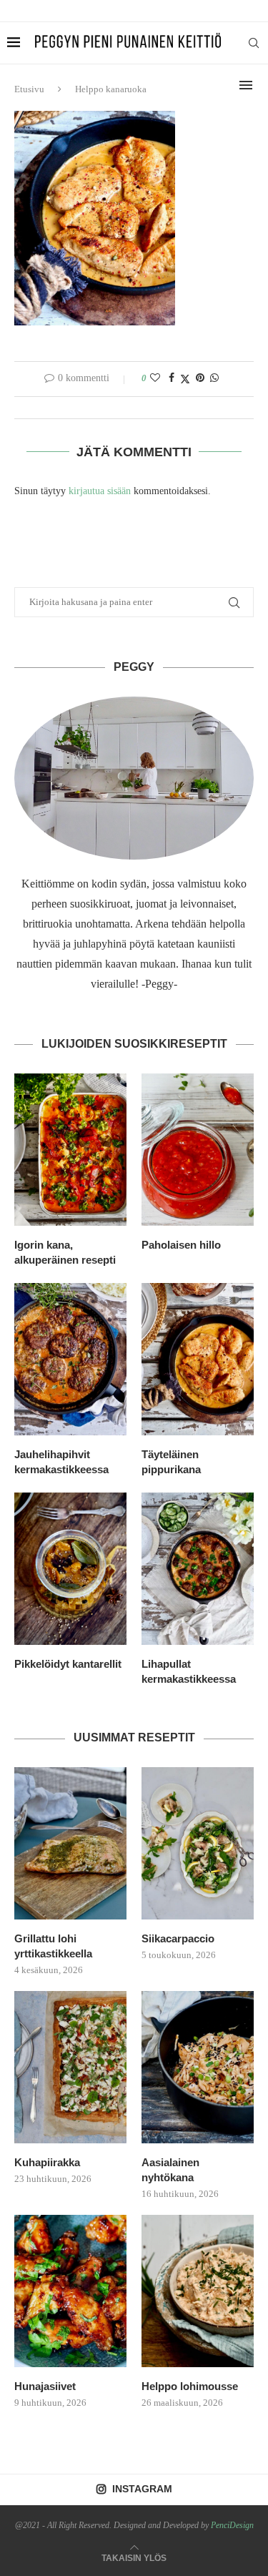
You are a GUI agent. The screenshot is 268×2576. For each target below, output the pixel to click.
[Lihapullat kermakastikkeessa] (198, 1569)
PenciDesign (232, 2525)
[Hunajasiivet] (70, 2291)
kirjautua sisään (100, 491)
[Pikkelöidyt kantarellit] (70, 1569)
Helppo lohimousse (190, 2386)
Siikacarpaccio (178, 1938)
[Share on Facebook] (172, 378)
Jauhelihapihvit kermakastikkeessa (61, 1462)
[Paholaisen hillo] (198, 1150)
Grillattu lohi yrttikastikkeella (53, 1946)
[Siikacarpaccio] (198, 1843)
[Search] (254, 43)
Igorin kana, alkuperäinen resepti (65, 1252)
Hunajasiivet (45, 2386)
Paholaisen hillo (181, 1245)
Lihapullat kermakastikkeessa (189, 1671)
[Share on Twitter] (185, 379)
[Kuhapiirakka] (70, 2067)
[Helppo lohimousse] (198, 2291)
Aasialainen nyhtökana (170, 2170)
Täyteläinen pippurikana (171, 1462)
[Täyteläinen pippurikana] (198, 1359)
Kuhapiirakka (47, 2162)
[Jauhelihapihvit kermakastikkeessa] (70, 1359)
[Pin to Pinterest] (200, 378)
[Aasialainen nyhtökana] (198, 2067)
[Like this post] (155, 378)
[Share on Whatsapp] (214, 378)
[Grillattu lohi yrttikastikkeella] (70, 1843)
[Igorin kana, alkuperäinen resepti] (70, 1150)
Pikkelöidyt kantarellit (68, 1664)
